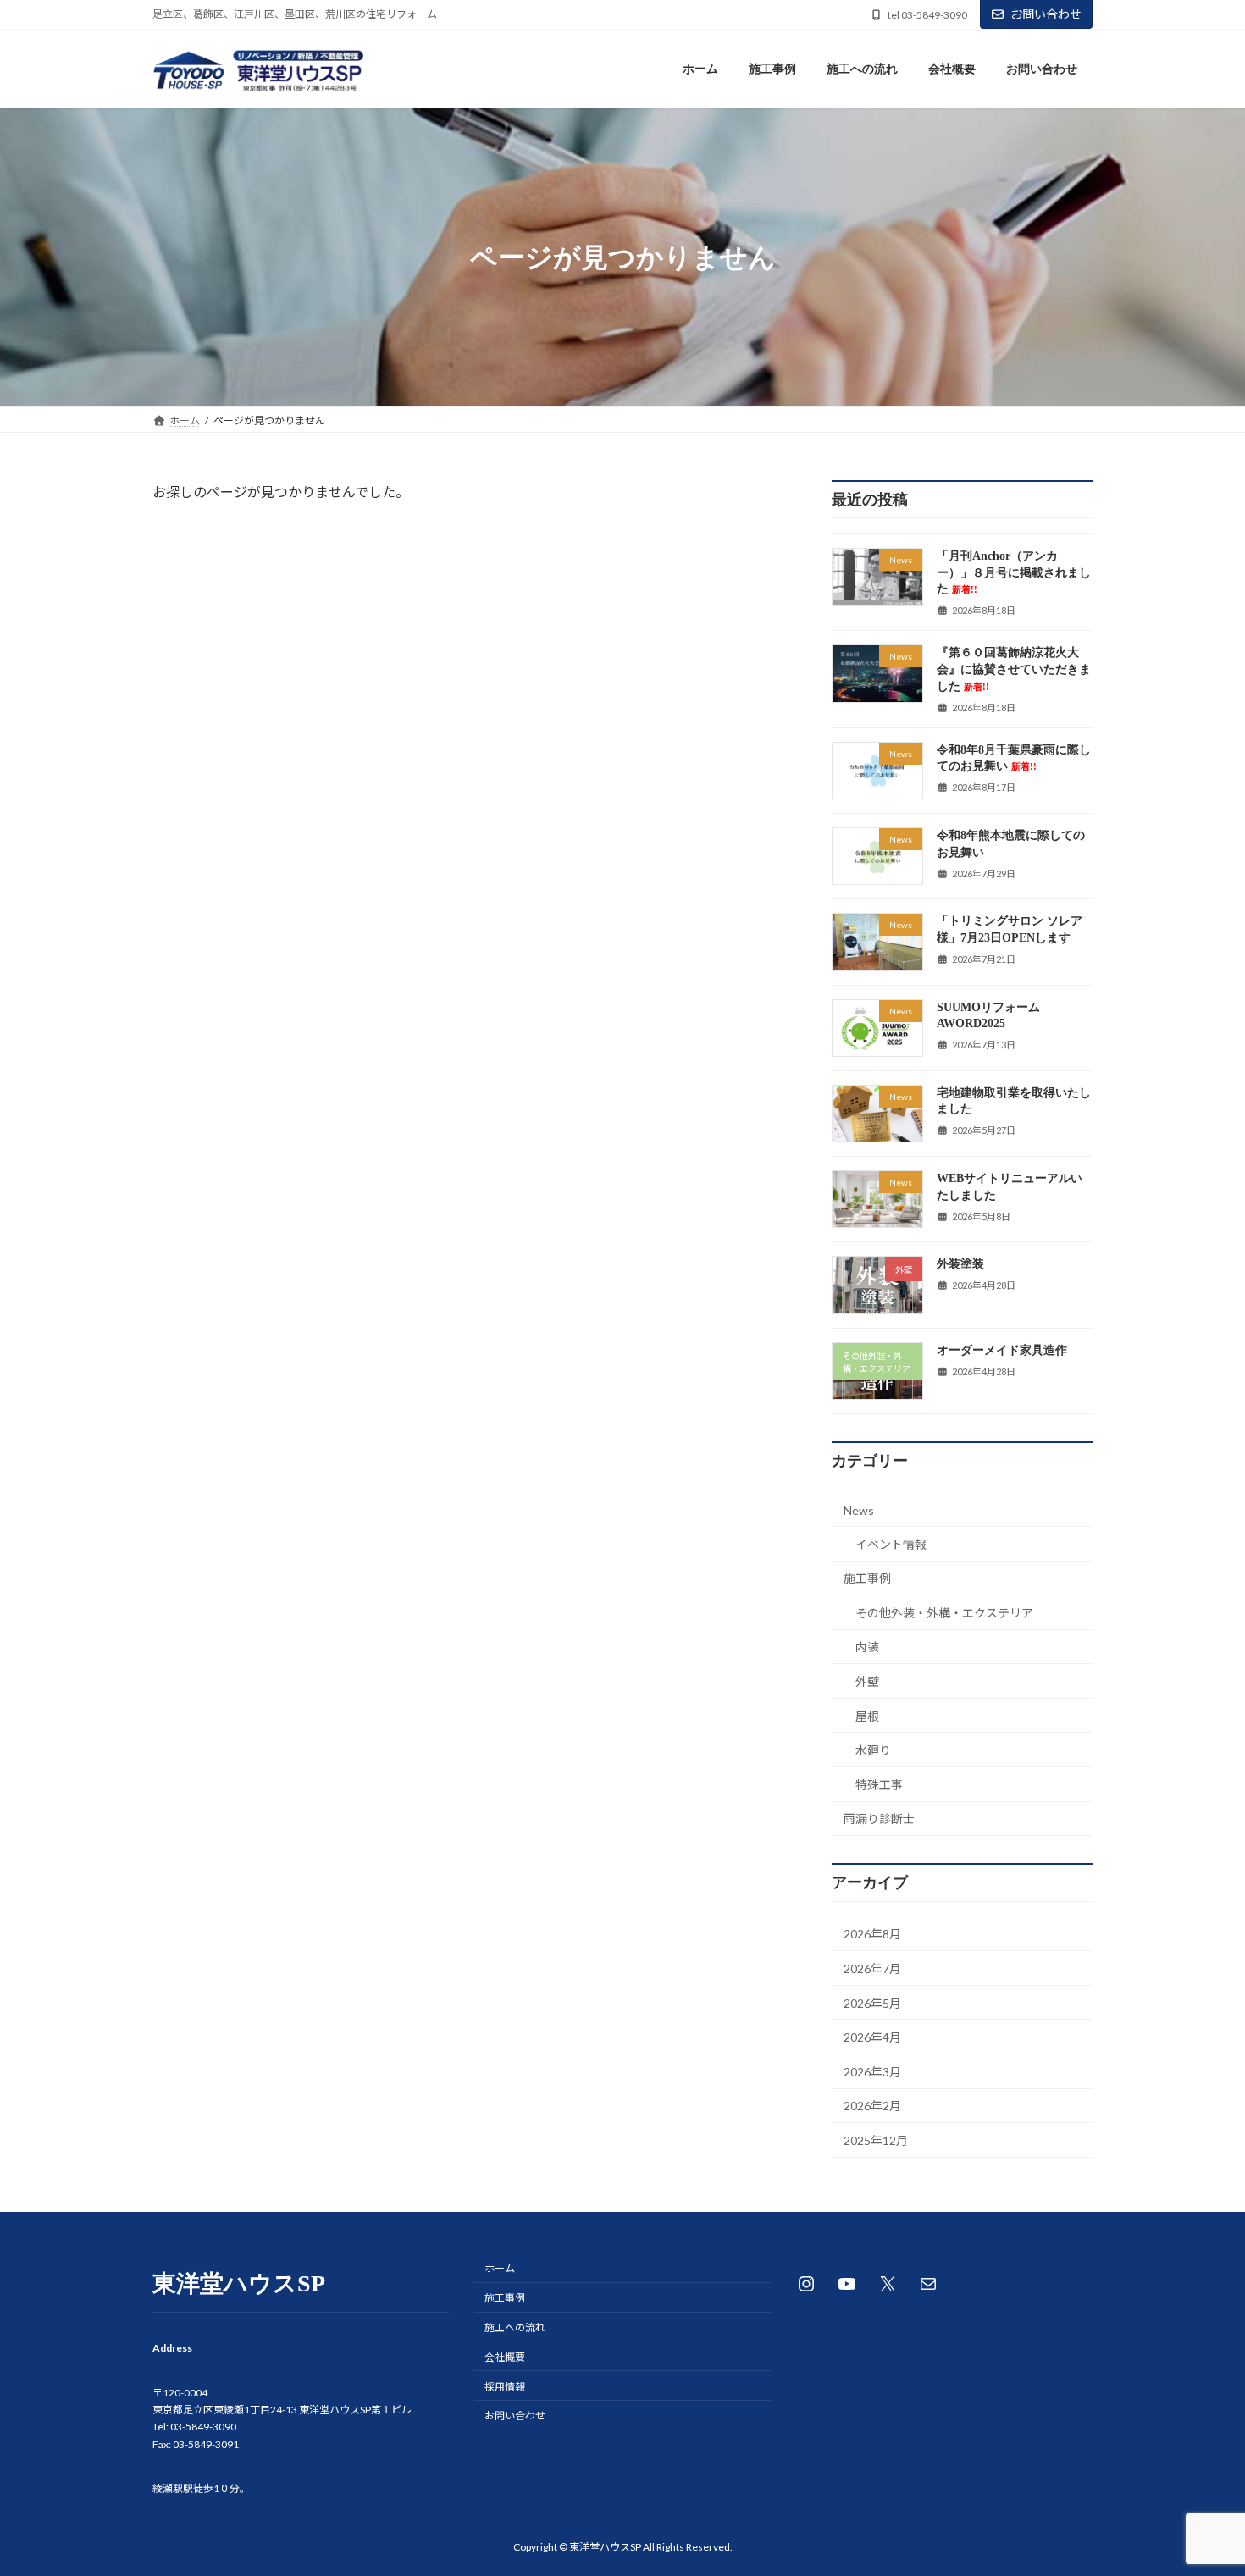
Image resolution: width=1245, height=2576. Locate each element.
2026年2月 (872, 2106)
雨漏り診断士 (879, 1819)
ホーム (500, 2268)
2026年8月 (872, 1935)
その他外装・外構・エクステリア (944, 1613)
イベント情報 (891, 1544)
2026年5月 (872, 2003)
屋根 (867, 1716)
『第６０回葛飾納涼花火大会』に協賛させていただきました (1014, 670)
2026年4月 (872, 2038)
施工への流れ (515, 2327)
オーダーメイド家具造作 (1002, 1350)
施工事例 (867, 1579)
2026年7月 (872, 1968)
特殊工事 (879, 1785)
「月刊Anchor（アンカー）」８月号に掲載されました (1014, 573)
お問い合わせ (1046, 14)
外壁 (867, 1681)
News (859, 1510)
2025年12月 (876, 2140)
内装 (867, 1647)
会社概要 (505, 2357)
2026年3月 (872, 2072)
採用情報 (505, 2387)
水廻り (873, 1751)
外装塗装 (960, 1265)
